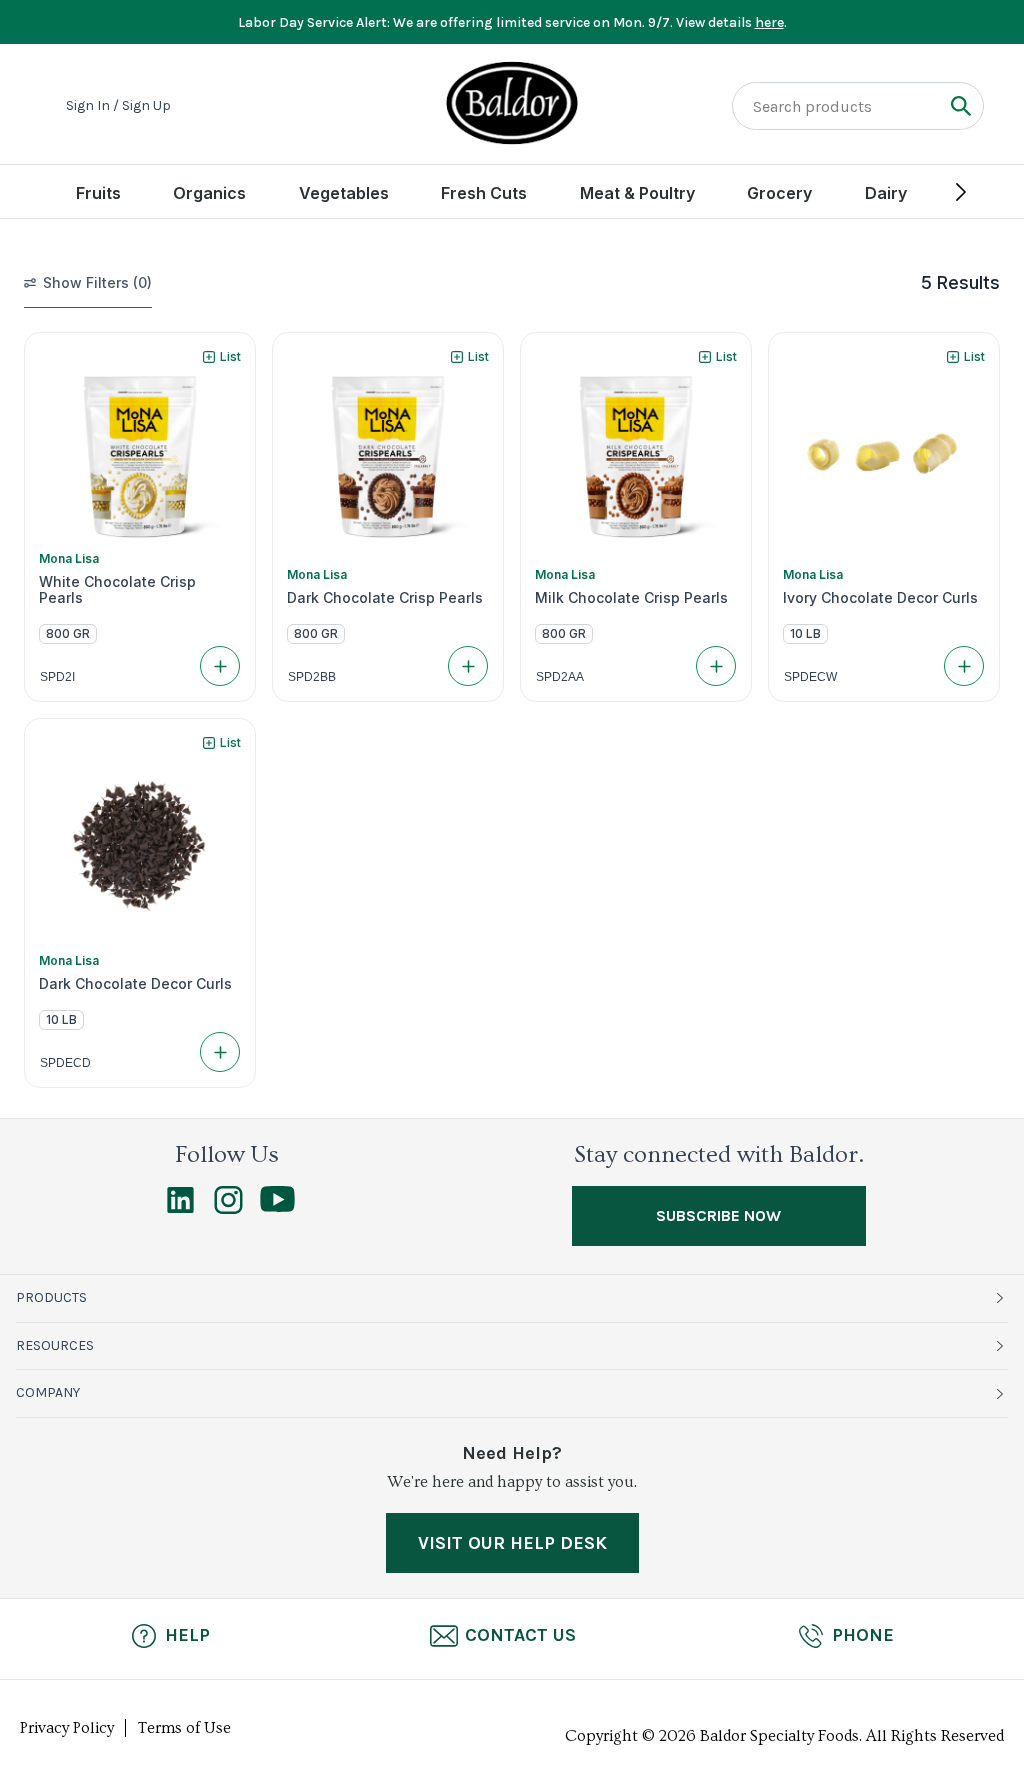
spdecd (65, 1063)
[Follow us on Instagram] (228, 1209)
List (230, 356)
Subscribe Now (718, 1215)
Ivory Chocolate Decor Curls (880, 598)
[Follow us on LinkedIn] (180, 1209)
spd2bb (312, 677)
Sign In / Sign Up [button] (118, 106)
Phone (863, 1635)
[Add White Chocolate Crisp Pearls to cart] (220, 666)
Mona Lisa (69, 558)
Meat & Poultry (637, 193)
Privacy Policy (67, 1728)
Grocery (779, 193)
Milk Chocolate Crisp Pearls (631, 598)
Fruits (98, 193)
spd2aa (560, 677)
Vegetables (344, 193)
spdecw (810, 677)
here (769, 22)
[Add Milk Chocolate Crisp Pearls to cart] (716, 666)
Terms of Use (184, 1728)
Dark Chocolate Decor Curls (135, 984)
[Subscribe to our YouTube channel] (277, 1207)
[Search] (960, 105)
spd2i (57, 677)
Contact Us (520, 1635)
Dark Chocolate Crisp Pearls (385, 598)
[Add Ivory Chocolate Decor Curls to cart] (964, 666)
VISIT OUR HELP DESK (512, 1543)
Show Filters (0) (97, 282)
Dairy (886, 193)
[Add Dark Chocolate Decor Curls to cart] (220, 1052)
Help (187, 1635)
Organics (209, 193)
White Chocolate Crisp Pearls (117, 590)
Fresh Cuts (484, 193)
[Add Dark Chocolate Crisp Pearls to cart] (468, 666)
